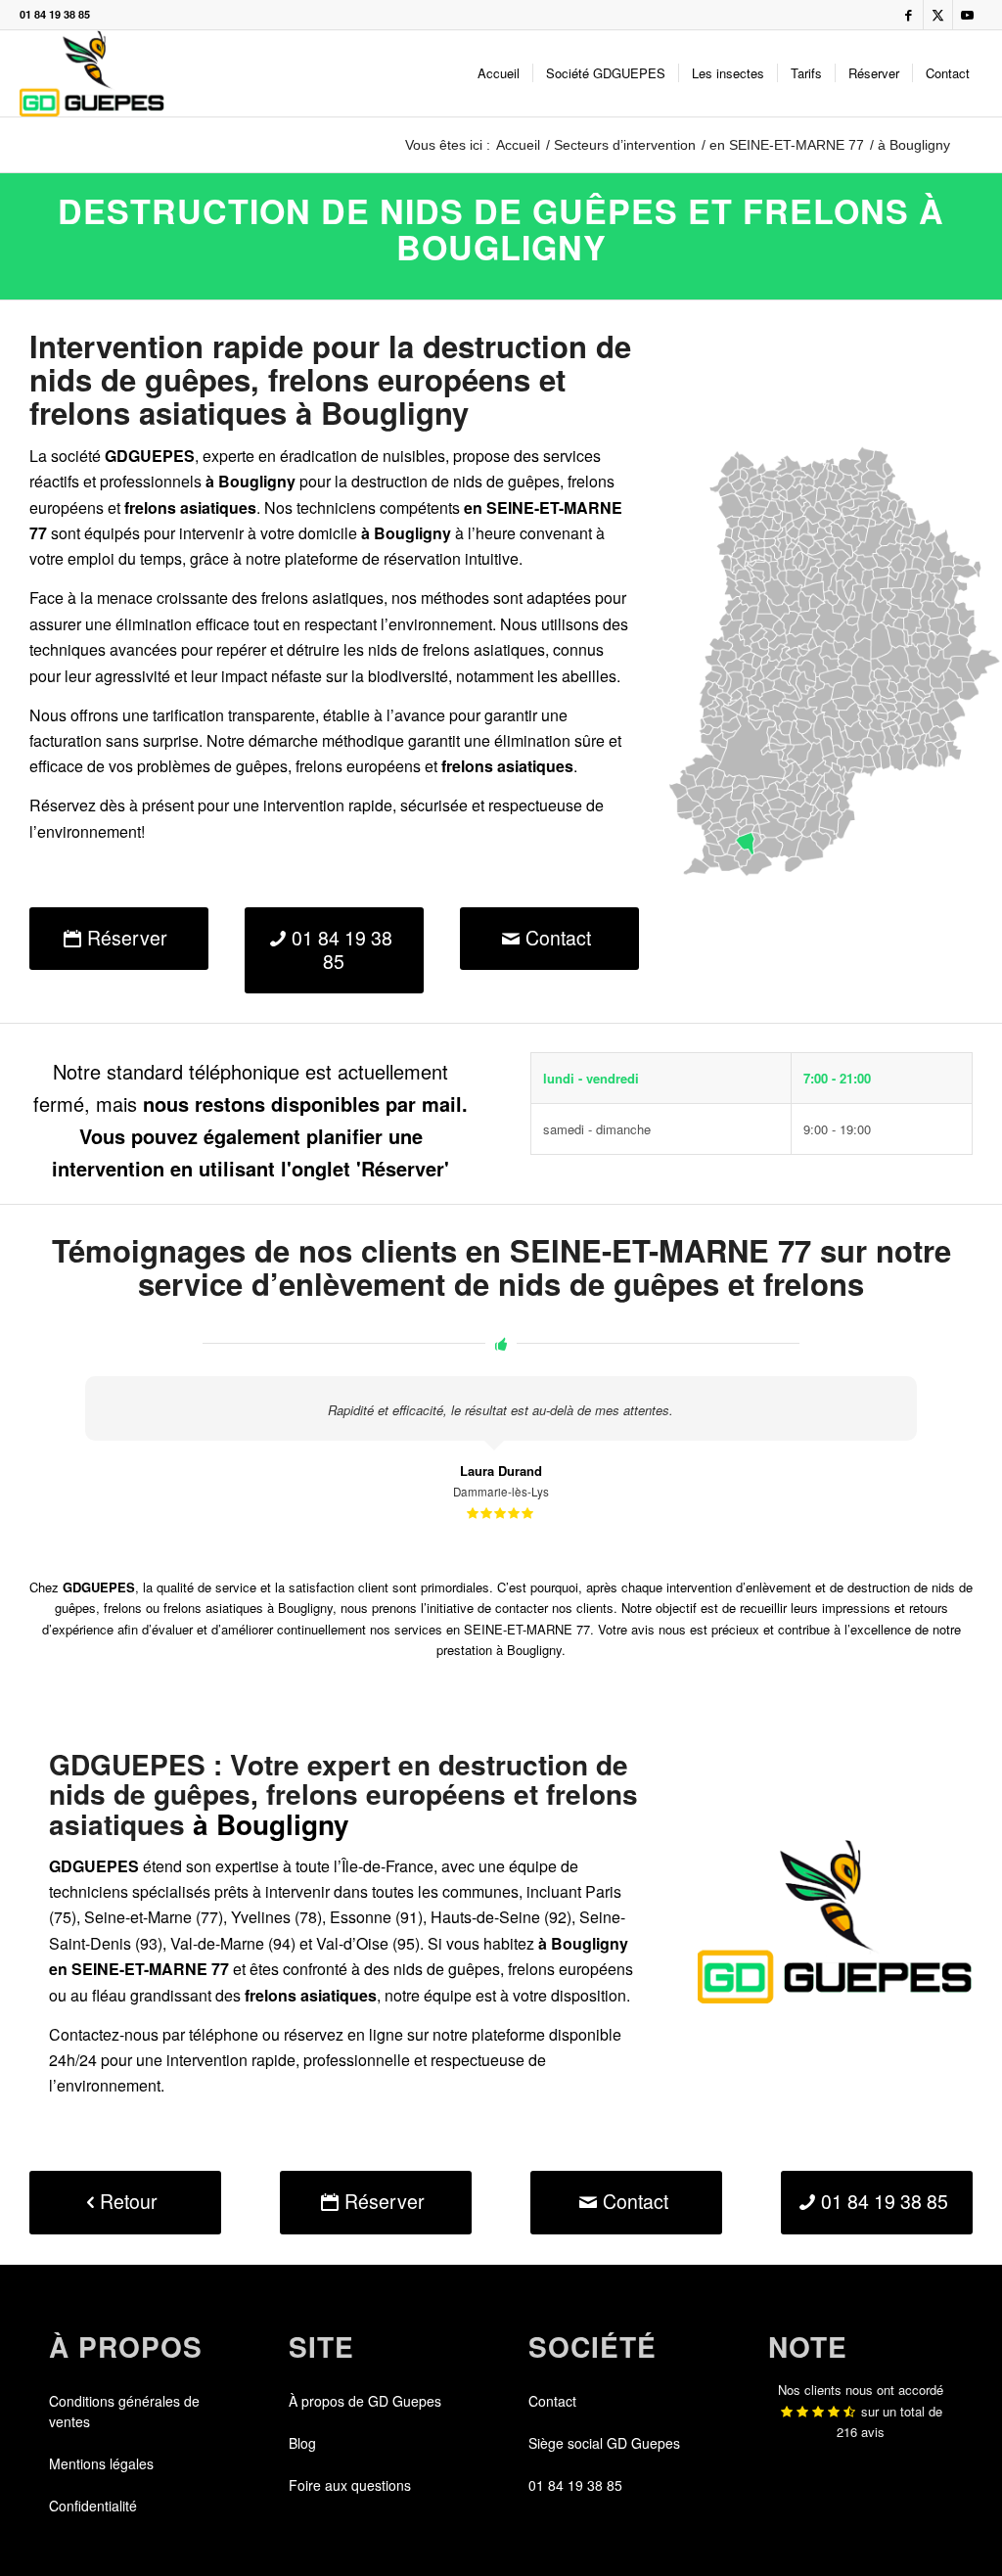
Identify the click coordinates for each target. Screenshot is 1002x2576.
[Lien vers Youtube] (968, 15)
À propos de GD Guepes (365, 2401)
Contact (552, 2401)
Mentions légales (101, 2463)
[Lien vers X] (938, 15)
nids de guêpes (506, 481)
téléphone (224, 2034)
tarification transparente (234, 715)
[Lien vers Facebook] (909, 15)
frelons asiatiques (484, 649)
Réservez (63, 805)
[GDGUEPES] (91, 73)
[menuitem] (499, 73)
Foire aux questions (350, 2485)
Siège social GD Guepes (604, 2443)
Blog (302, 2443)
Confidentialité (93, 2506)
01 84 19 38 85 (55, 14)
